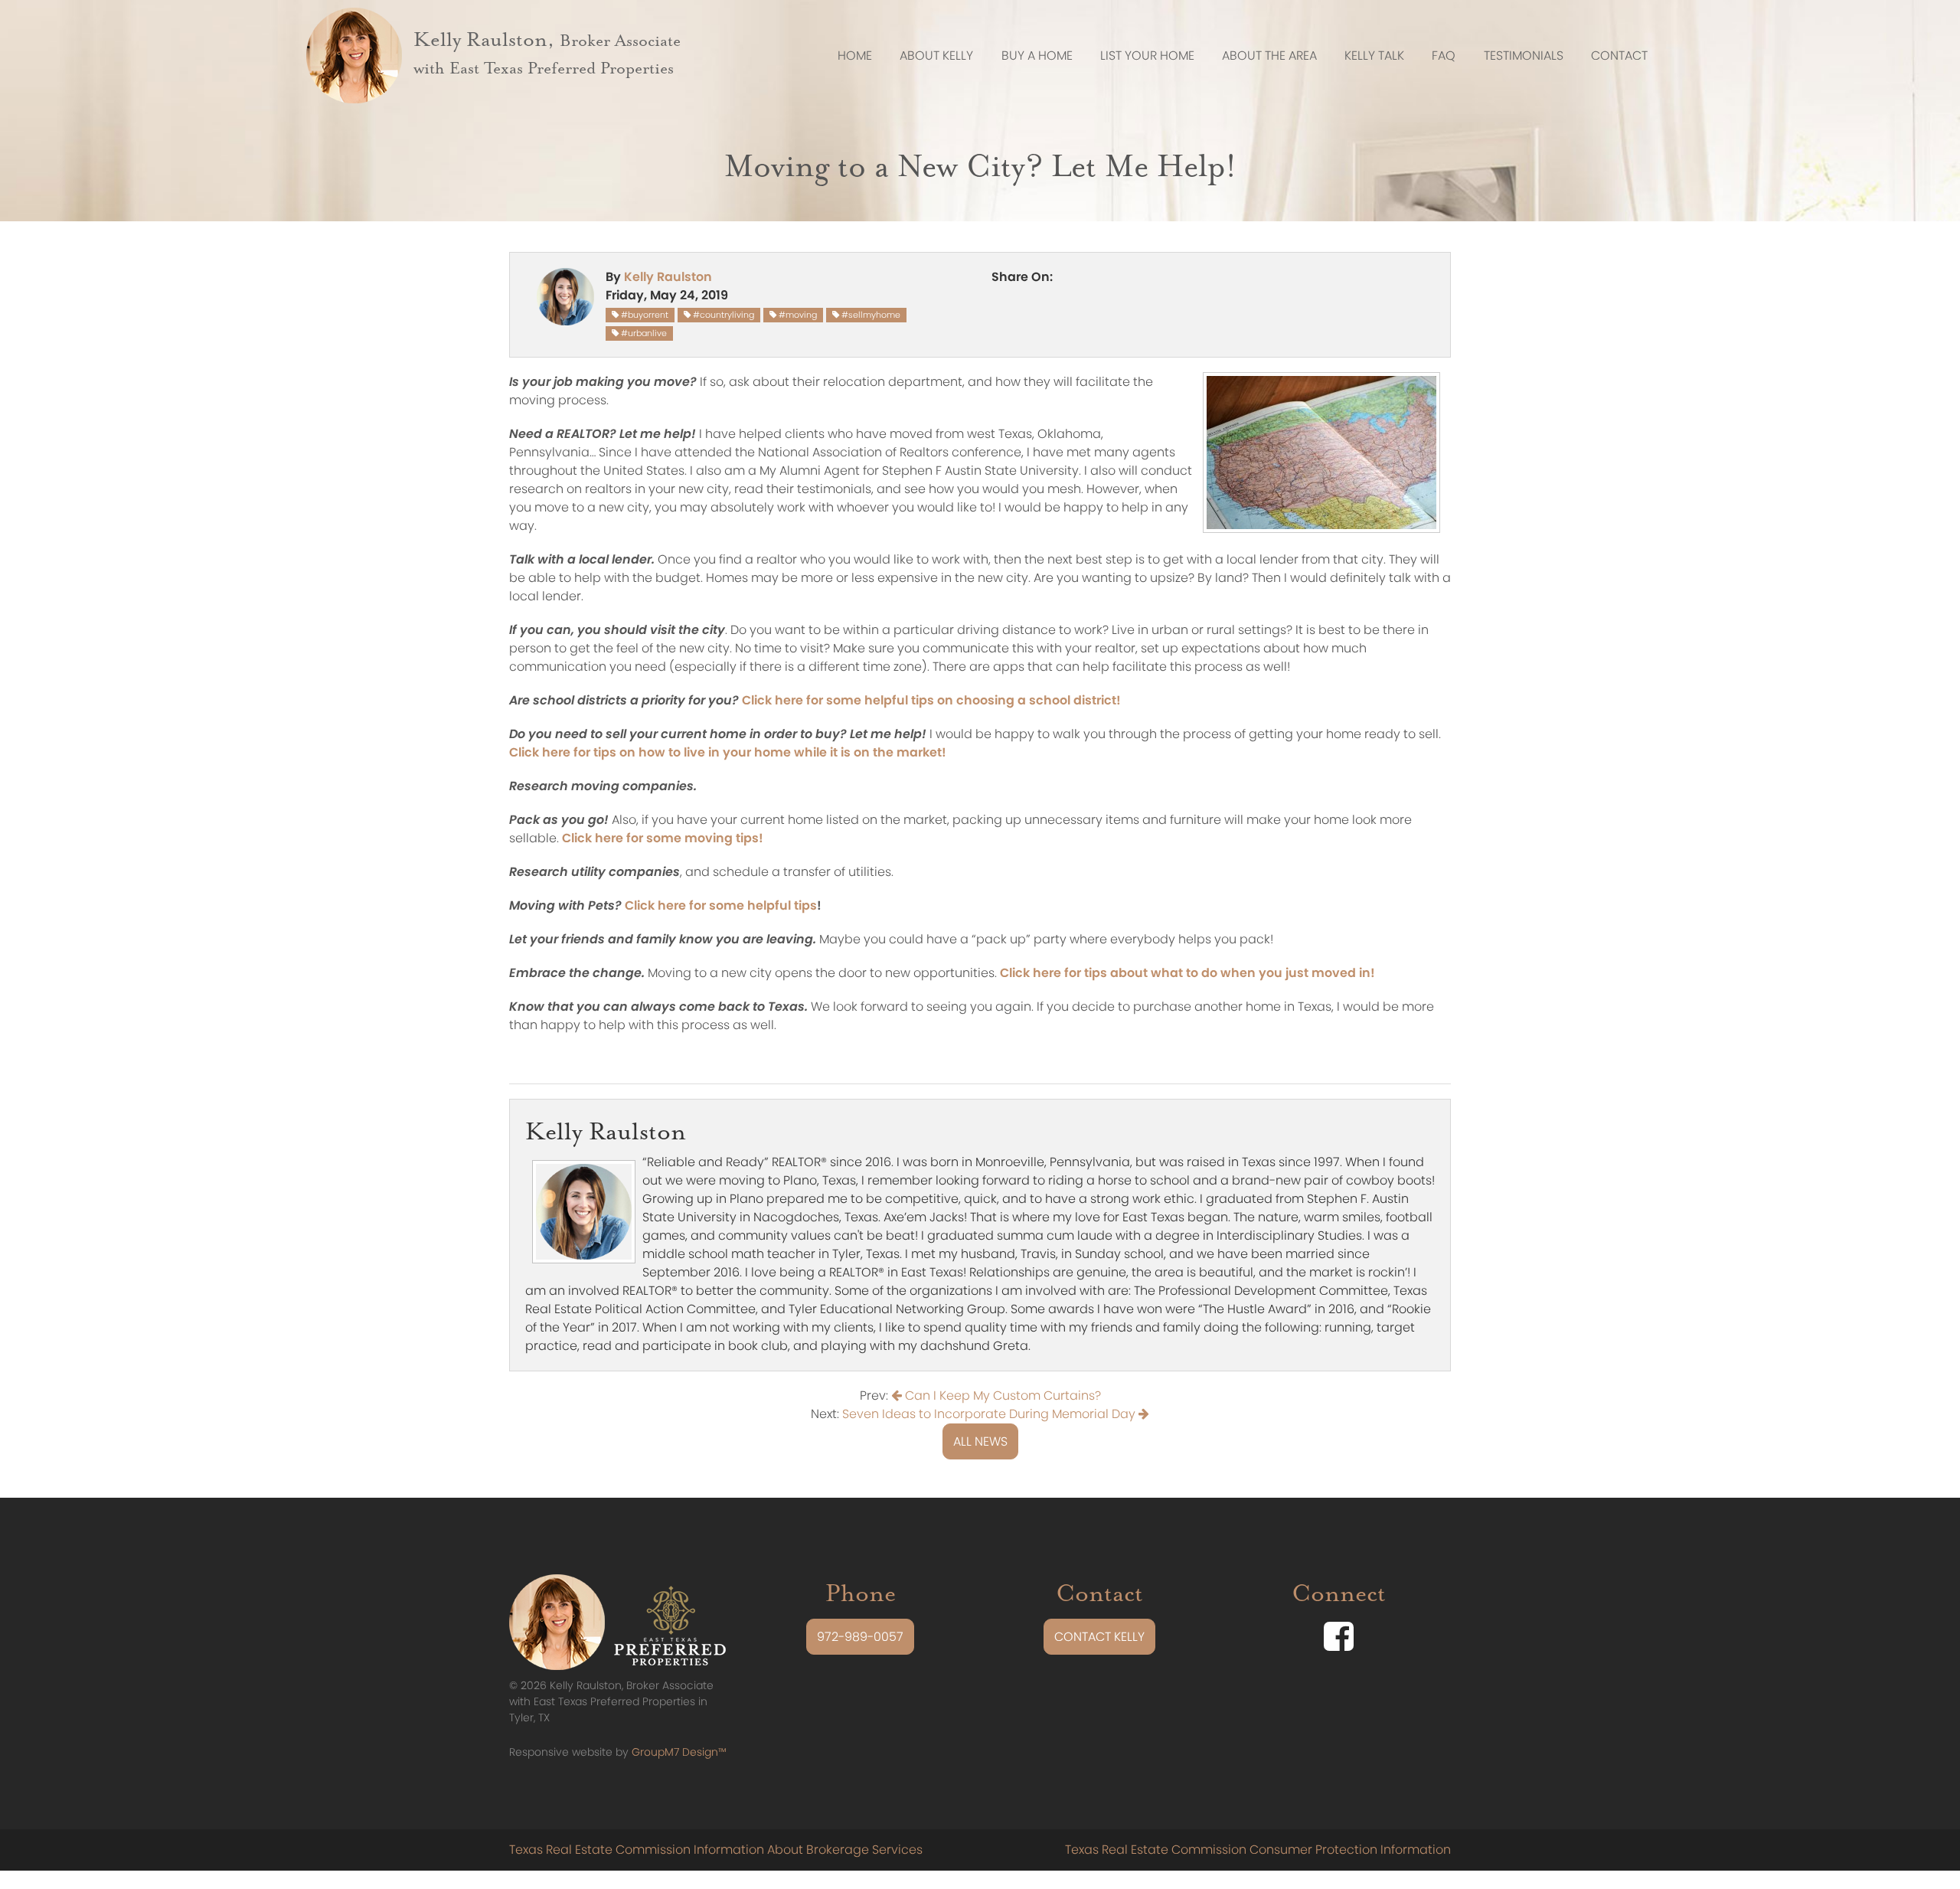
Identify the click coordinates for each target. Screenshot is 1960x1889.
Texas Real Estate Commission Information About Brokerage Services (716, 1850)
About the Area (1269, 56)
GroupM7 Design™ (679, 1752)
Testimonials (1524, 56)
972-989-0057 (860, 1637)
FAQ (1444, 56)
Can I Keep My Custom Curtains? (1001, 1396)
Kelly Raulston (668, 277)
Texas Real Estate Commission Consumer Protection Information (1258, 1850)
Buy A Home (1037, 56)
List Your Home (1147, 56)
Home (855, 56)
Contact (1619, 56)
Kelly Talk (1374, 56)
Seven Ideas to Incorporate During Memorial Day (990, 1414)
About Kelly (936, 56)
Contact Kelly (1099, 1637)
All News (980, 1441)
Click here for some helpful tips (721, 905)
